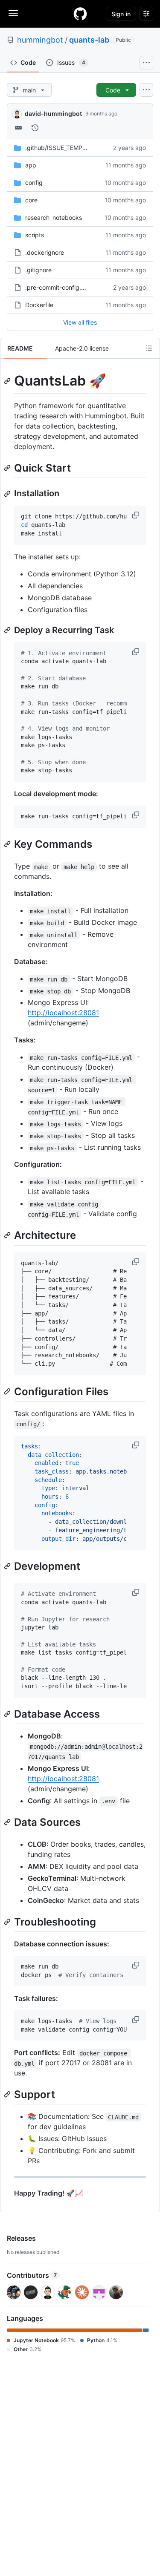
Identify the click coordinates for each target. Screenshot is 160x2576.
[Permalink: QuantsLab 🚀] (8, 381)
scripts (35, 235)
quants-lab (89, 40)
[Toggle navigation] (13, 13)
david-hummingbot (53, 114)
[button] (137, 515)
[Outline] (149, 348)
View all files (80, 322)
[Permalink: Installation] (8, 494)
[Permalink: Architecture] (8, 1235)
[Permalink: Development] (8, 1566)
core (31, 200)
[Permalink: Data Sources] (8, 1822)
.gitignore (38, 270)
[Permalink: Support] (8, 2095)
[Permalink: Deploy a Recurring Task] (8, 630)
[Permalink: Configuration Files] (8, 1391)
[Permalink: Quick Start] (8, 468)
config (34, 183)
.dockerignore (45, 252)
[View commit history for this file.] (35, 128)
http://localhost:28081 (63, 1013)
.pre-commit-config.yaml (60, 287)
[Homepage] (80, 14)
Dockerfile (39, 305)
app (31, 165)
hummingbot (40, 40)
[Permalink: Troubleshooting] (8, 1922)
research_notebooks (54, 217)
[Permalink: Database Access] (8, 1714)
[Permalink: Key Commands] (8, 844)
